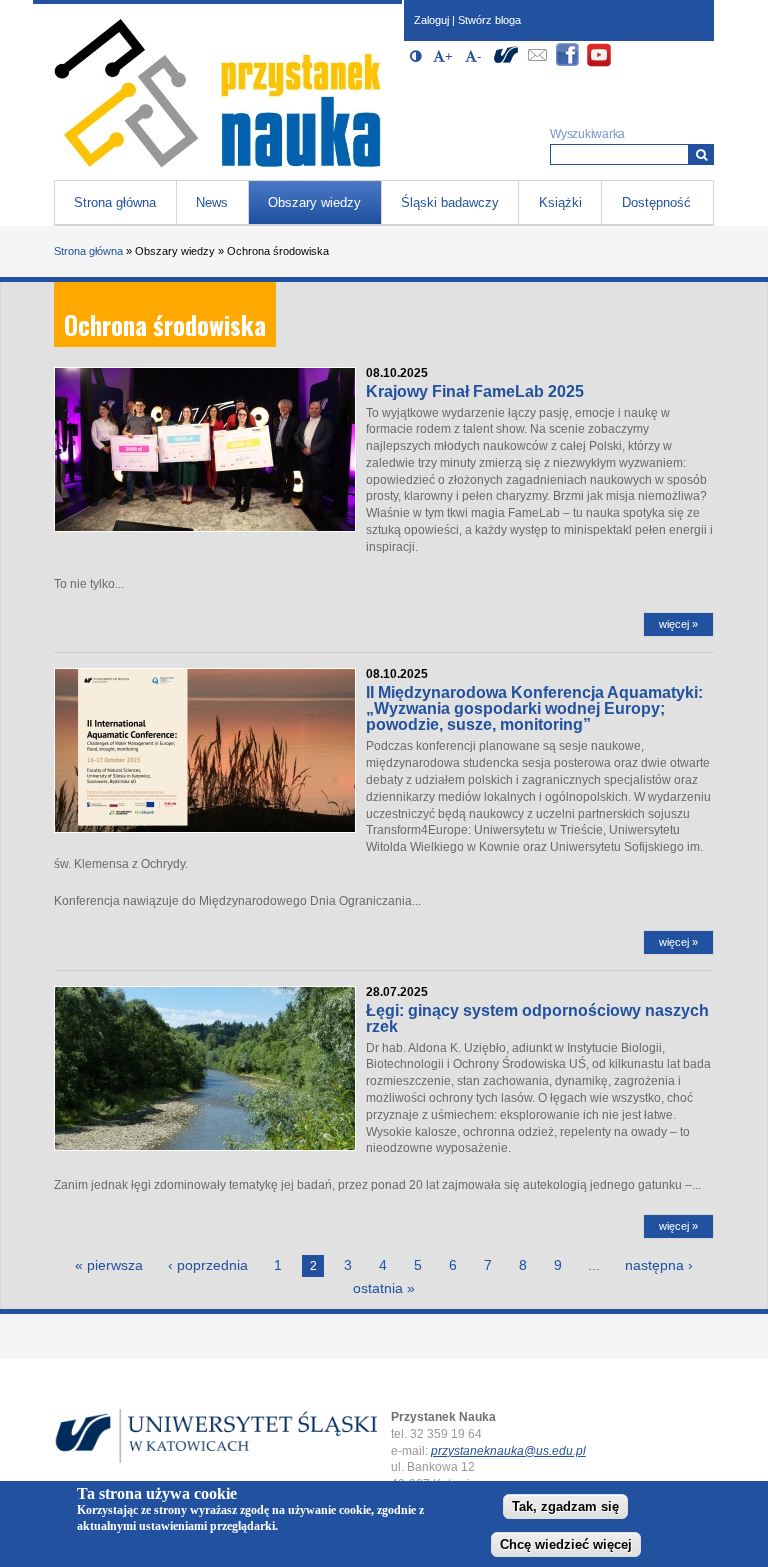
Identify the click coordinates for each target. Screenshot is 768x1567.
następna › (659, 1265)
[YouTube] (599, 63)
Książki (560, 202)
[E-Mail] (537, 63)
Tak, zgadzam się (565, 1506)
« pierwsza (109, 1265)
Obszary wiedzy (314, 202)
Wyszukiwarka (587, 134)
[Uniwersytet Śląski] (506, 63)
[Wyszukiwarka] (701, 154)
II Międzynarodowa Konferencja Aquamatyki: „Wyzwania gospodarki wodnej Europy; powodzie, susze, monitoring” (534, 708)
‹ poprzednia (208, 1265)
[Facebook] (568, 63)
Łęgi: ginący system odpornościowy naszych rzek (537, 1018)
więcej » (678, 624)
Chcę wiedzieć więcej (566, 1544)
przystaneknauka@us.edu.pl (508, 1451)
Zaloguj (431, 20)
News (212, 202)
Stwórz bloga (489, 20)
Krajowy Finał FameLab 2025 (475, 391)
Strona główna (115, 202)
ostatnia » (384, 1288)
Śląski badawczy (450, 202)
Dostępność (656, 202)
